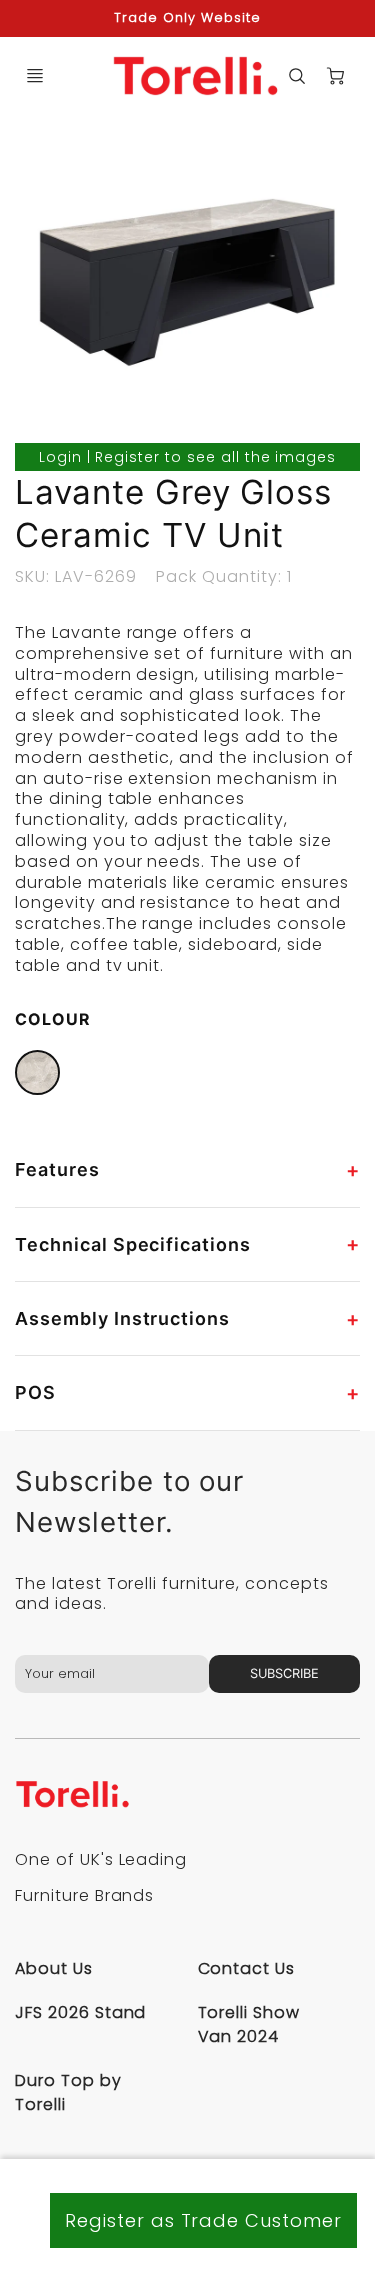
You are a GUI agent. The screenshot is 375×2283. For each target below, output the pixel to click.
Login (60, 457)
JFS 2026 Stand (80, 2012)
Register (127, 457)
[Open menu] (35, 76)
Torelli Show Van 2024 (249, 2024)
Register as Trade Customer (203, 2220)
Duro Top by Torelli (68, 2092)
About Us (54, 1968)
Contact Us (247, 1968)
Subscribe (284, 1673)
